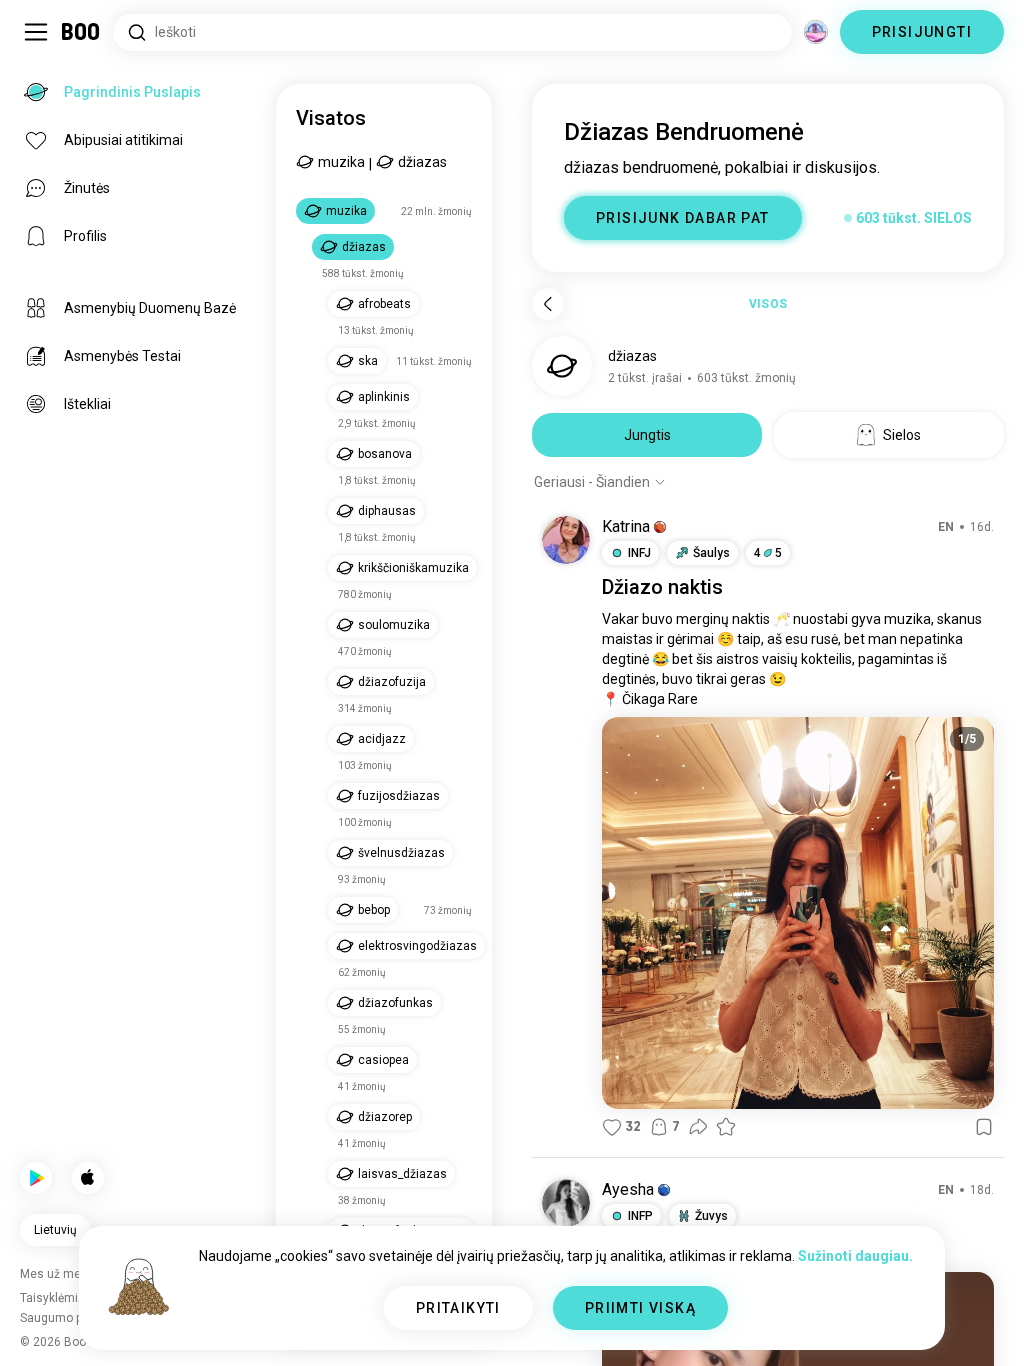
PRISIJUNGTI (922, 32)
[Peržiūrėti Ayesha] (566, 1203)
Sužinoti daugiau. (855, 1256)
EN (946, 527)
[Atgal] (548, 304)
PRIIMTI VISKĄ (640, 1308)
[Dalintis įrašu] (698, 1127)
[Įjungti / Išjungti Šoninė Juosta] (36, 32)
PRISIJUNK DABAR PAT (683, 218)
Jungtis (647, 435)
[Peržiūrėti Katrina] (566, 540)
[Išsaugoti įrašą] (984, 1127)
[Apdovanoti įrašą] (726, 1127)
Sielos (902, 435)
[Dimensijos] (816, 32)
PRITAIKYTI (458, 1308)
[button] (660, 527)
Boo (81, 32)
